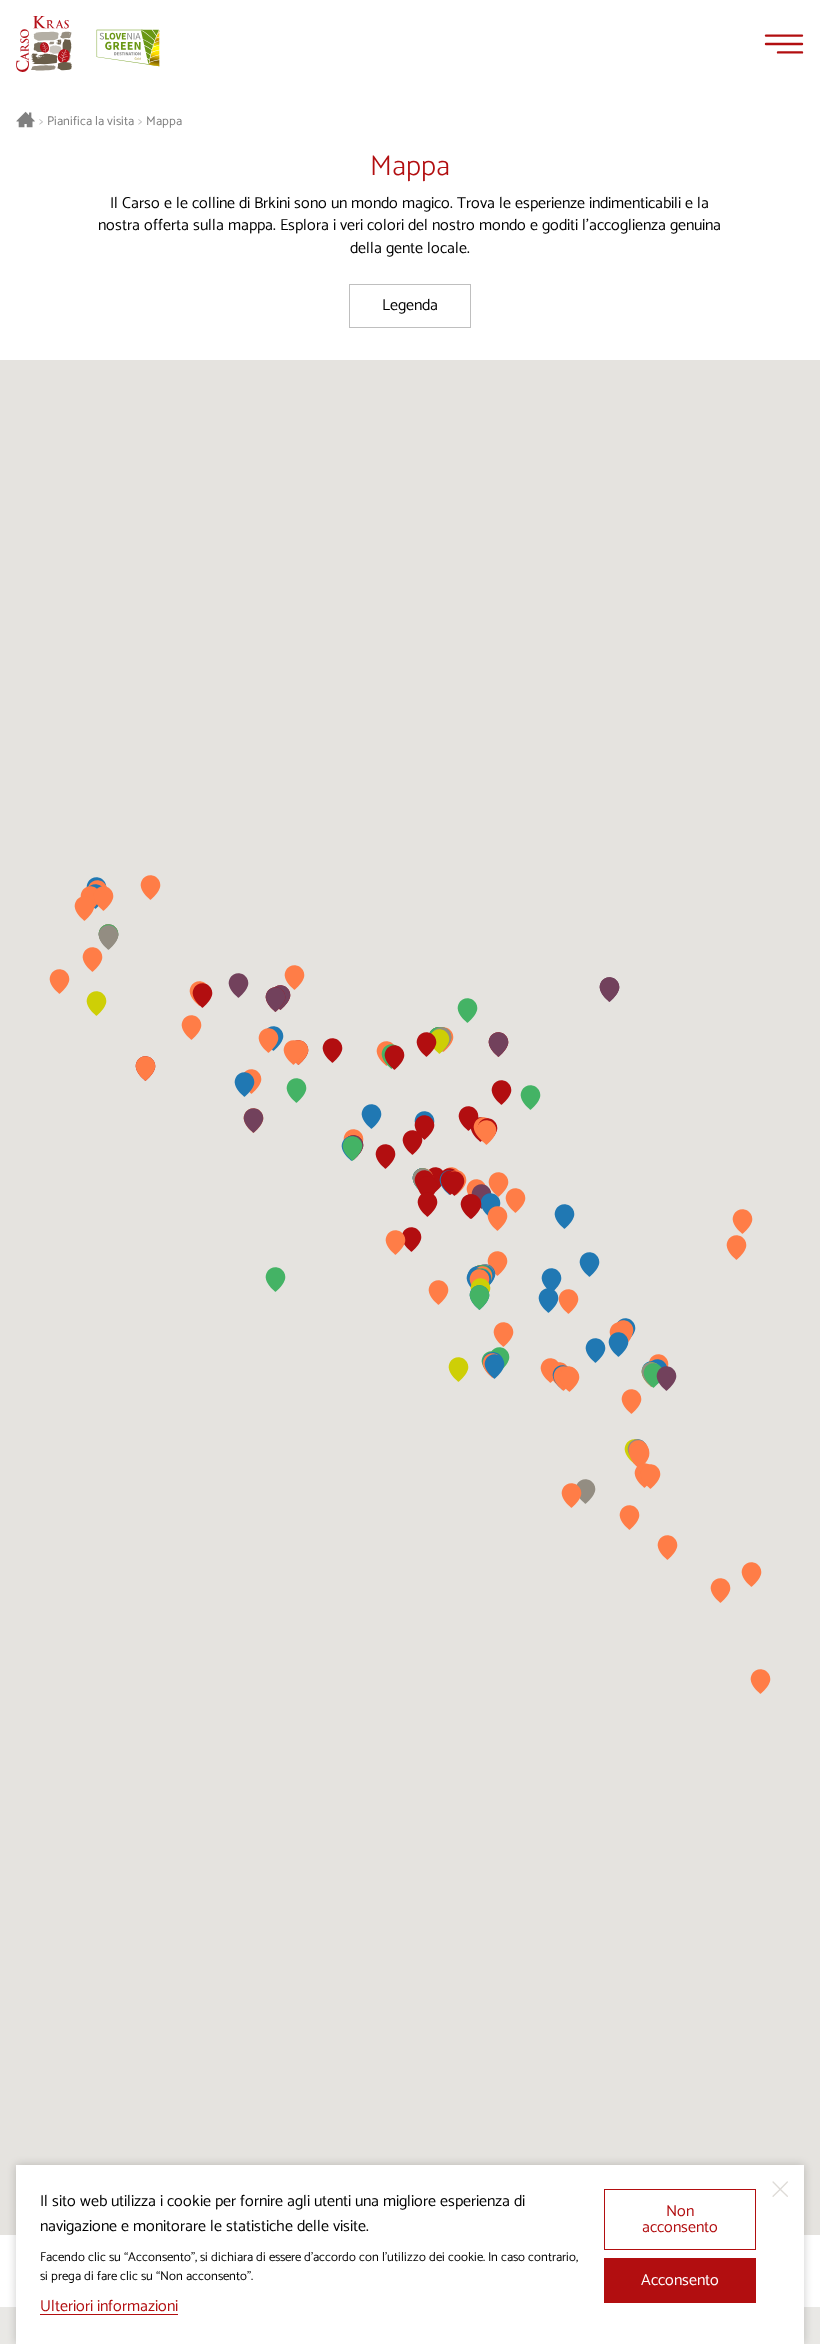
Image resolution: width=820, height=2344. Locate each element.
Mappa (164, 122)
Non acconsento (680, 2219)
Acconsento (680, 2280)
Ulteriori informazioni (109, 2306)
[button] (564, 1216)
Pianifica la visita (90, 122)
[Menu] (784, 44)
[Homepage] (44, 44)
